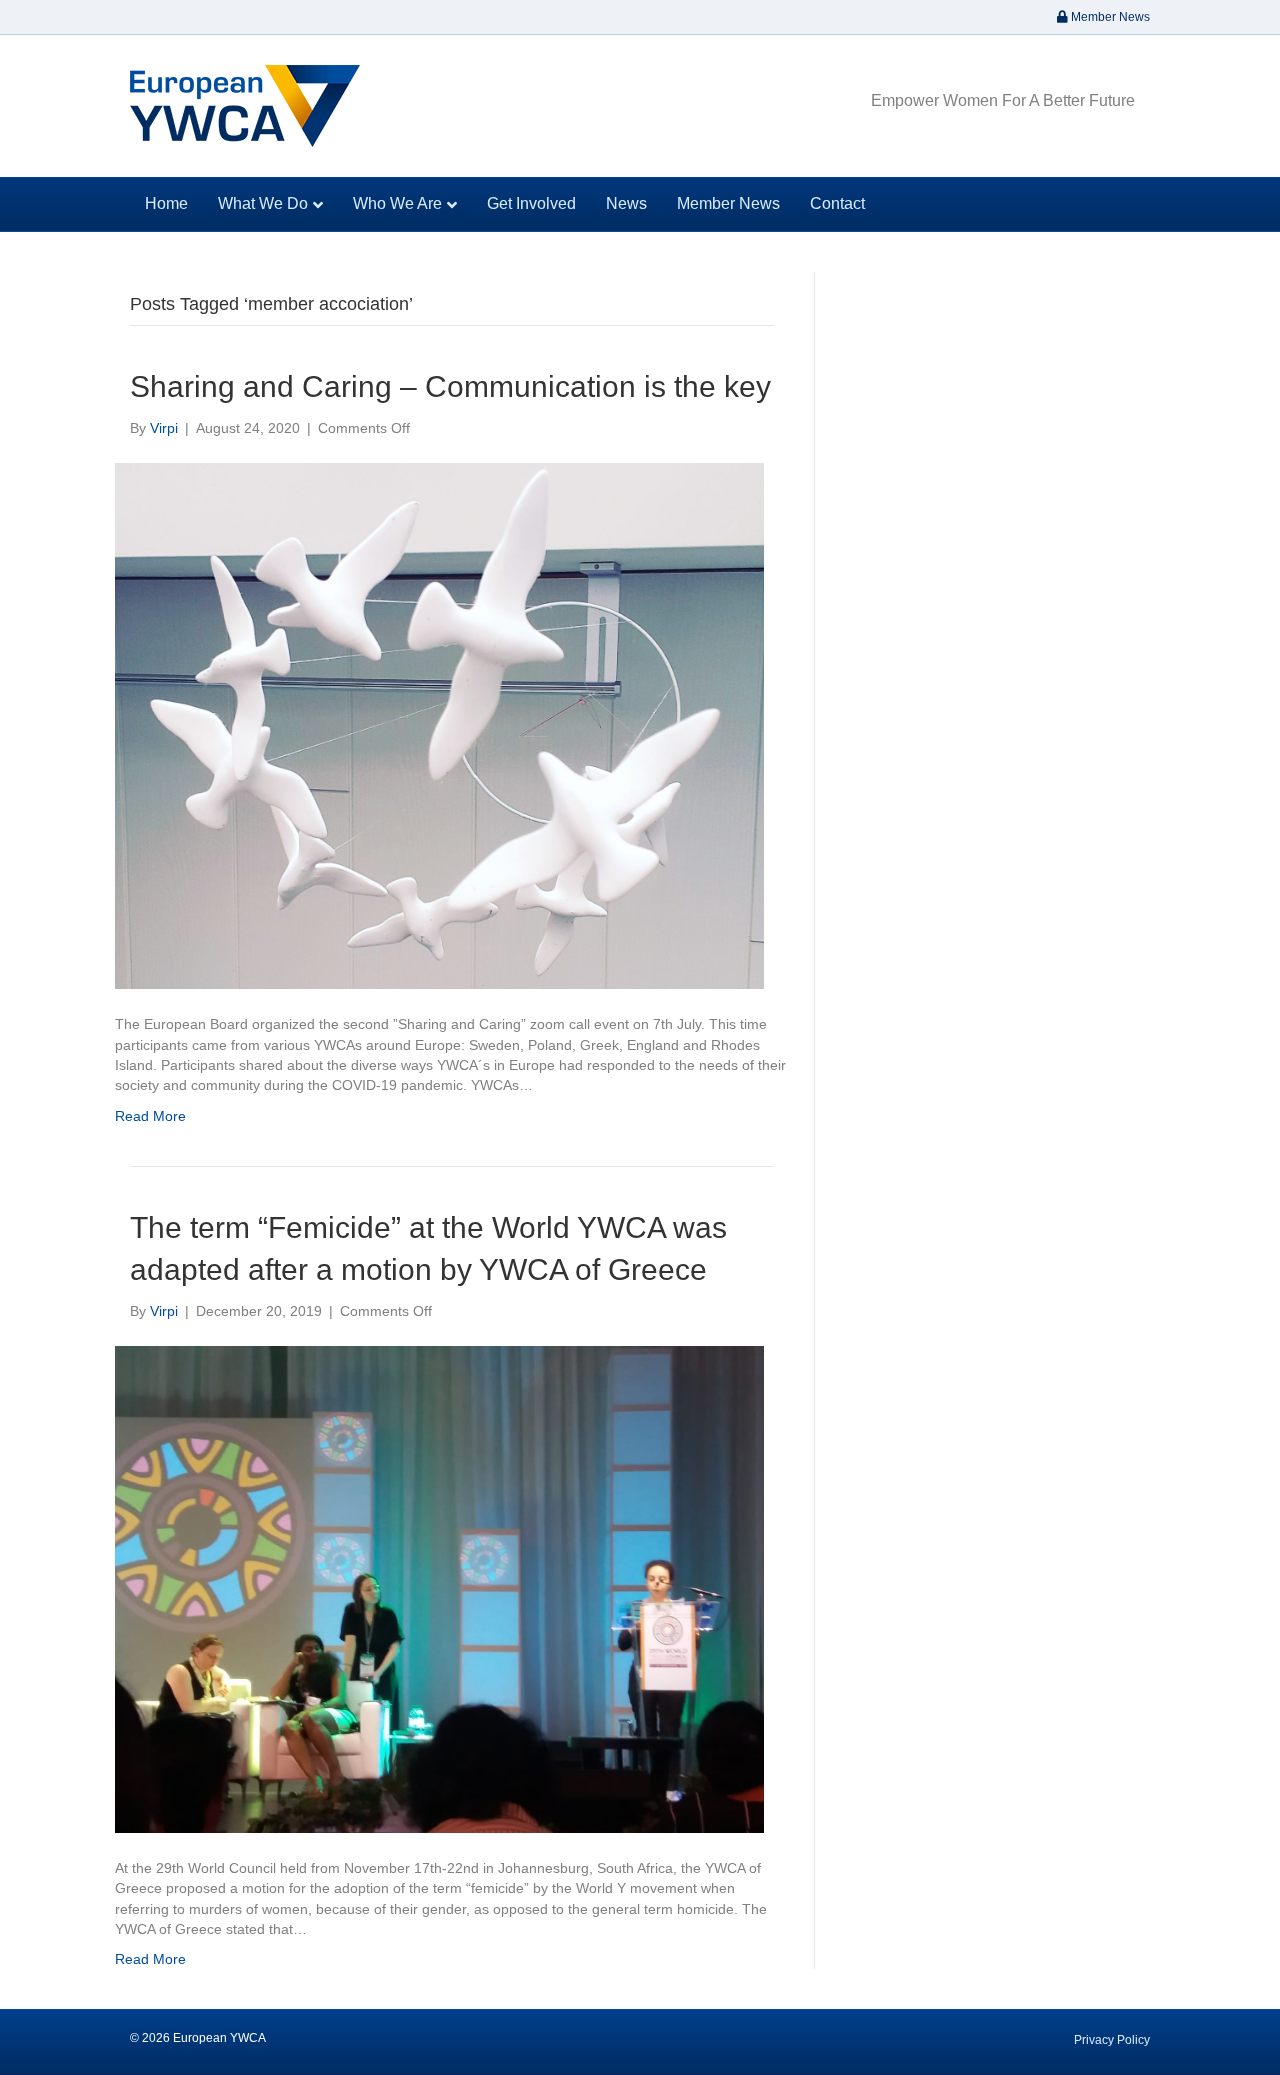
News (626, 203)
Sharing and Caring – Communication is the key (450, 386)
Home (166, 203)
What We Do (263, 203)
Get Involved (531, 203)
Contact (837, 203)
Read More (150, 1116)
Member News (1109, 17)
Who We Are (397, 203)
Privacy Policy (1112, 2040)
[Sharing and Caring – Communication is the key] (439, 725)
